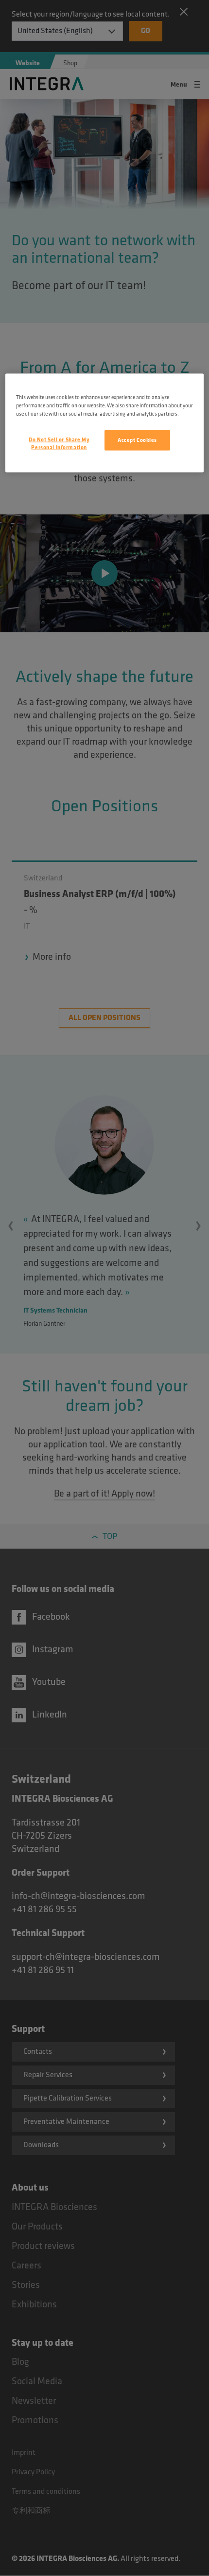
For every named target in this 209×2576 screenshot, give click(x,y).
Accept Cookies (137, 440)
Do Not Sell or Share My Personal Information (59, 444)
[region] (105, 423)
